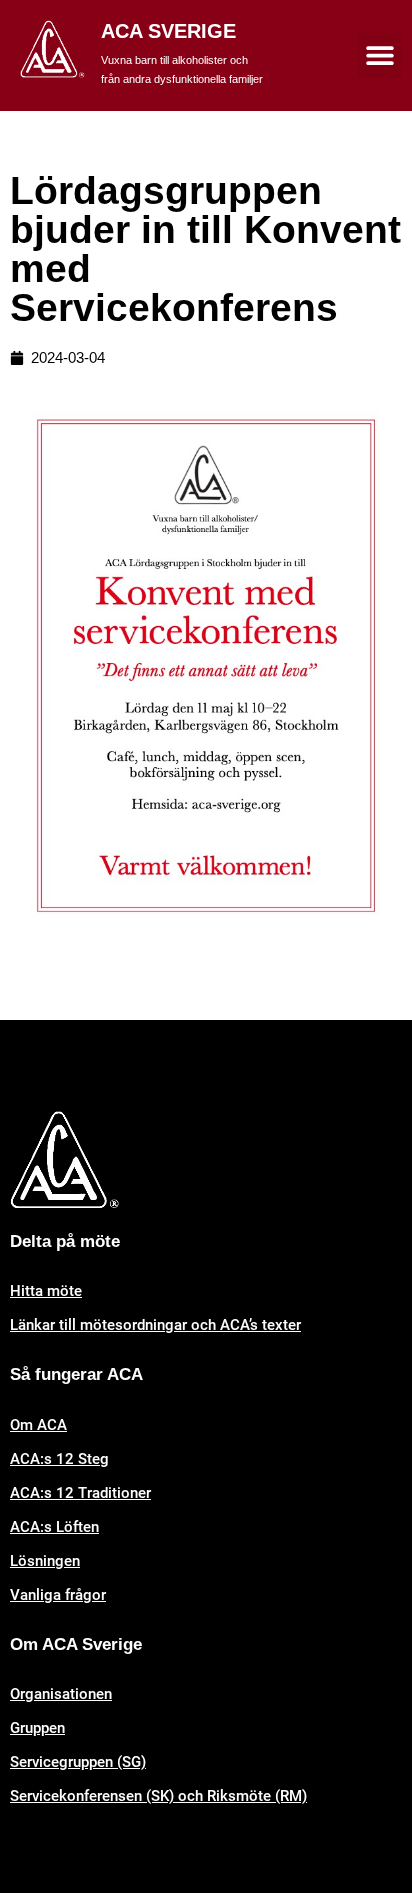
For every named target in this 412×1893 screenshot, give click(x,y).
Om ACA (38, 1425)
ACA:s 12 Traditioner (80, 1493)
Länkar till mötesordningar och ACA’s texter (155, 1325)
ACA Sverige (168, 31)
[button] (379, 55)
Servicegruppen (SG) (78, 1762)
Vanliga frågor (58, 1595)
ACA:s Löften (54, 1527)
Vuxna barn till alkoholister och (174, 60)
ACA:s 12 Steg (59, 1459)
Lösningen (45, 1561)
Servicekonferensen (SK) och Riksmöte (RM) (158, 1796)
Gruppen (37, 1728)
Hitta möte (46, 1291)
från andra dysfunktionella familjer (182, 79)
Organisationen (61, 1694)
